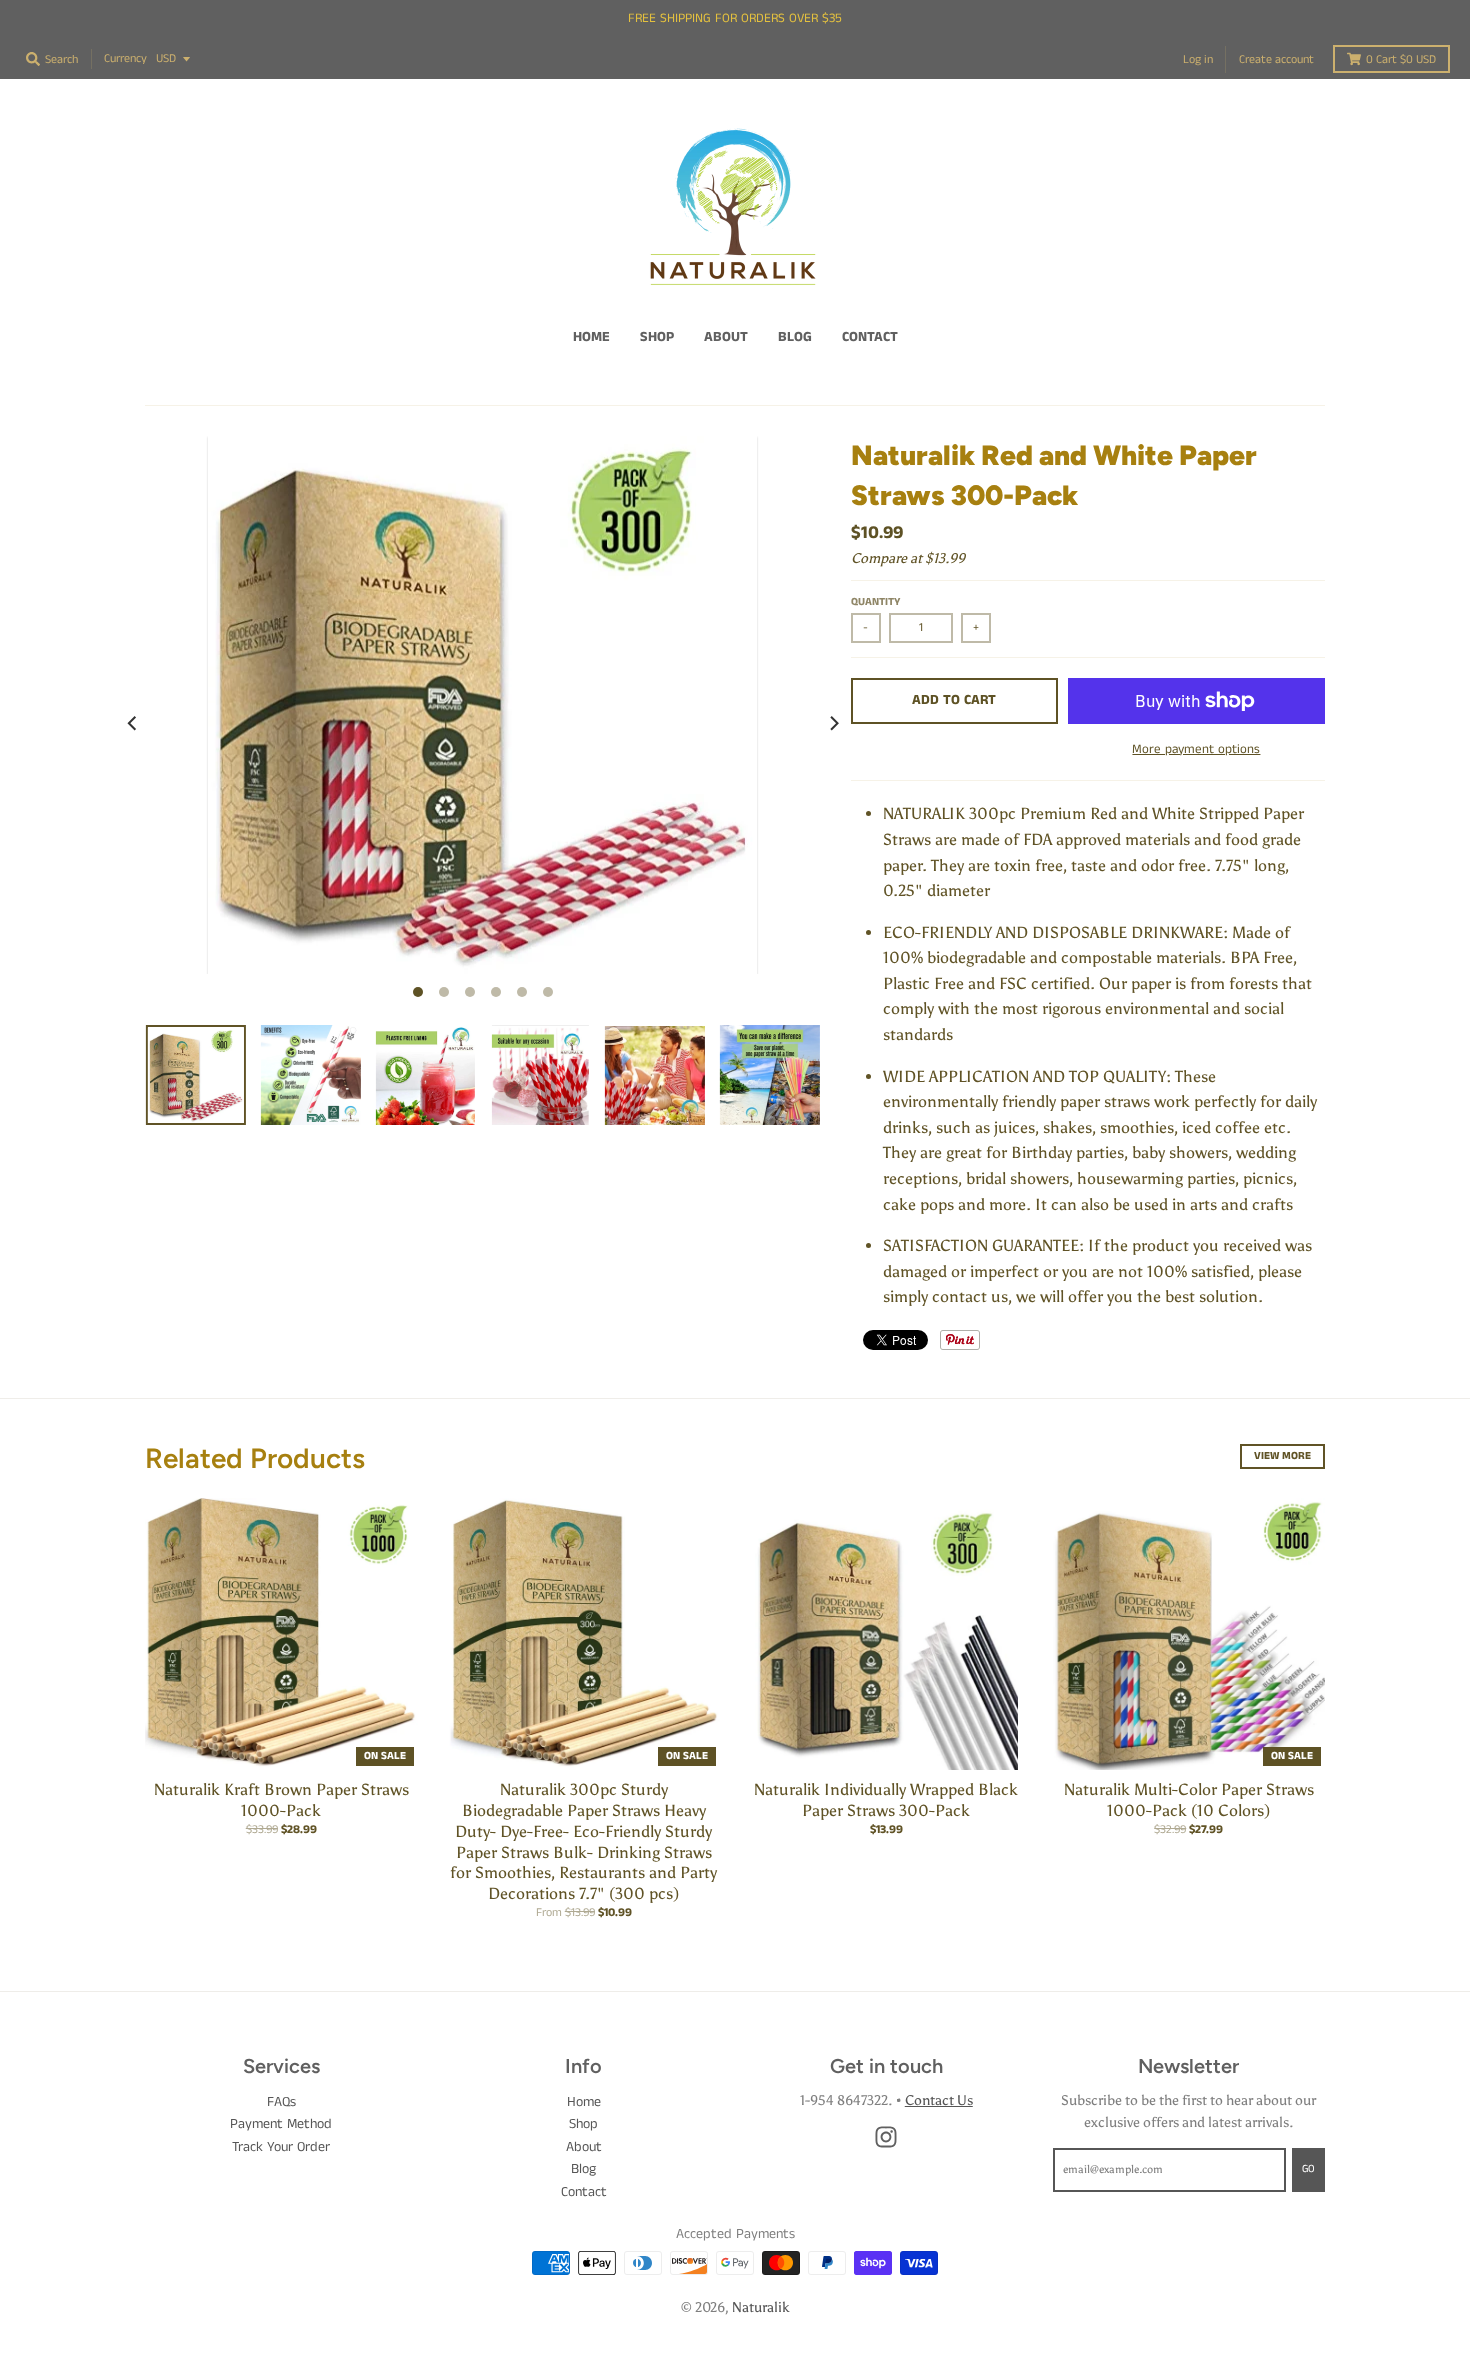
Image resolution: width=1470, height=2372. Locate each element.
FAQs (281, 2102)
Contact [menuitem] (870, 337)
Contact (584, 2192)
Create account (1276, 58)
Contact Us (939, 2100)
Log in (1198, 58)
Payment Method (281, 2124)
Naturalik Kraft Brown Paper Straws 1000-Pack (281, 1800)
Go (1308, 2169)
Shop (583, 2124)
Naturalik (760, 2307)
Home (584, 2102)
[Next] (833, 723)
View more (1282, 1456)
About (584, 2147)
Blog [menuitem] (795, 337)
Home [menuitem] (591, 337)
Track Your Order (281, 2147)
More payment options (1196, 749)
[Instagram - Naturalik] (886, 2137)
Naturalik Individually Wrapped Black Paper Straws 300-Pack (886, 1800)
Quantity (875, 602)
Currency (125, 58)
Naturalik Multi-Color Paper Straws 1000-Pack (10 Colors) (1189, 1800)
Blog (583, 2169)
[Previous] (133, 723)
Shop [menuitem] (657, 337)
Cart (1401, 59)
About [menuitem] (726, 337)
